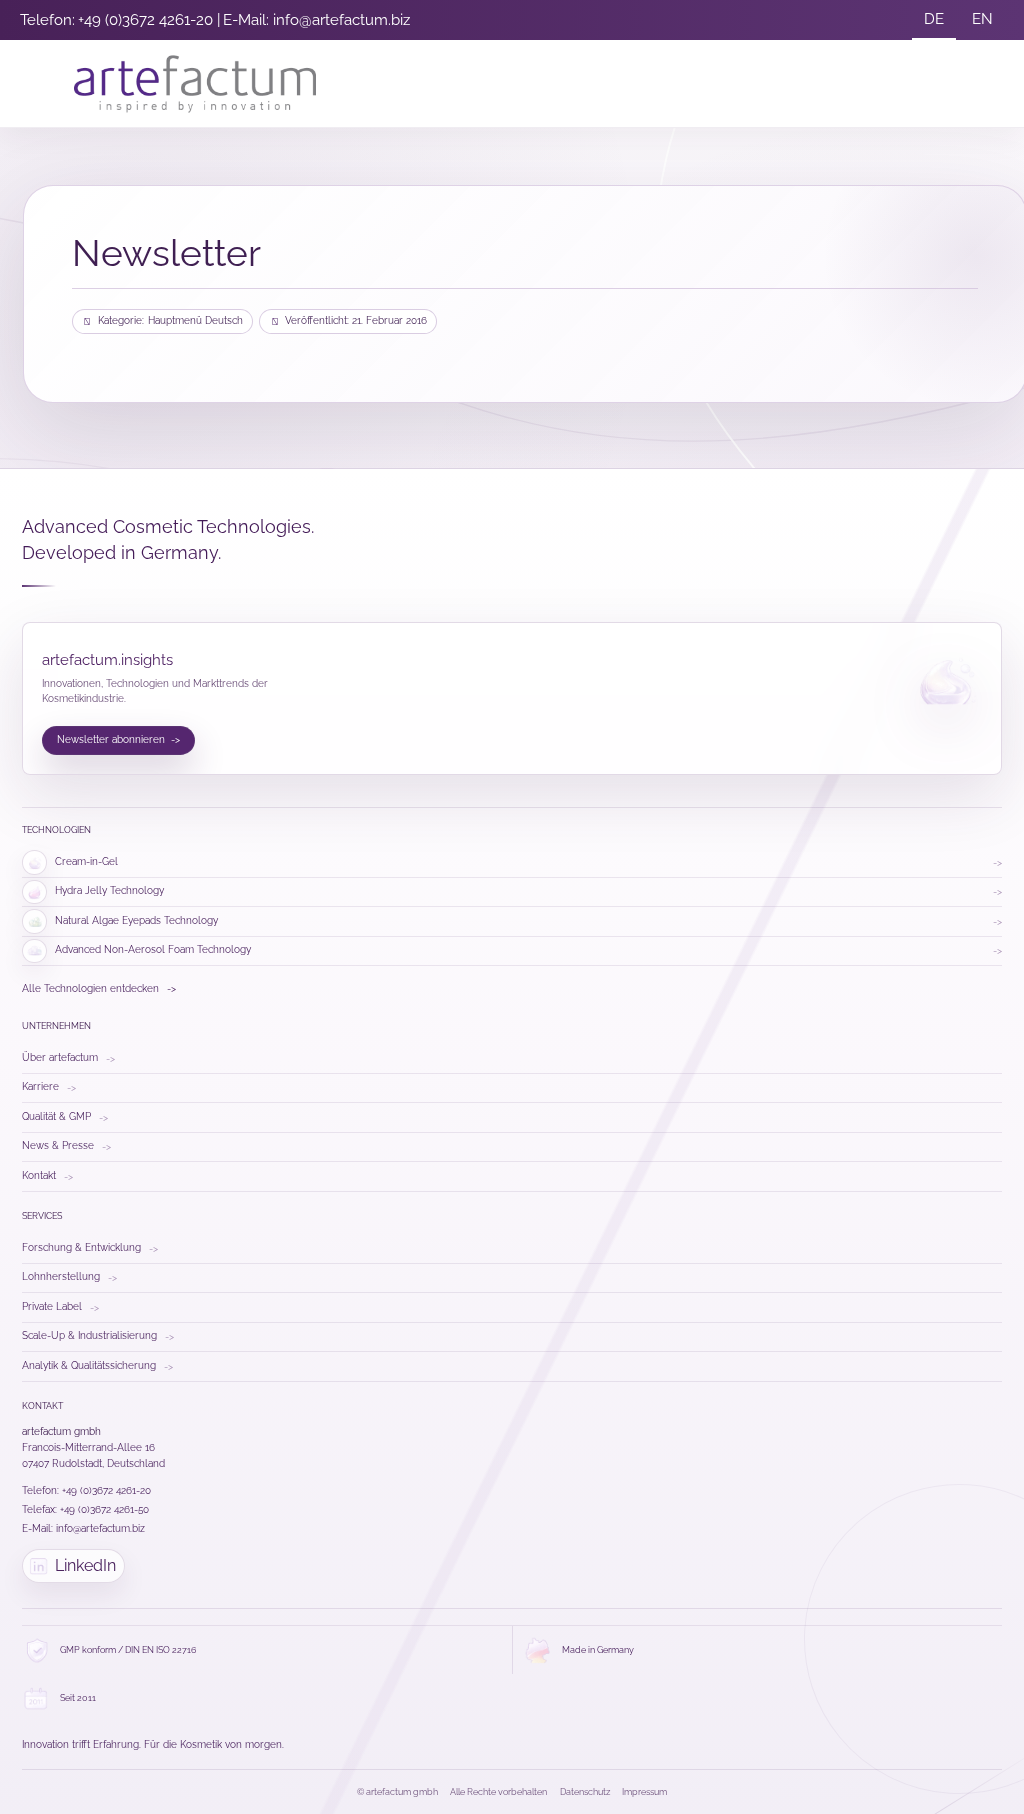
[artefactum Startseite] (195, 84)
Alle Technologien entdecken (99, 988)
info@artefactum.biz (341, 20)
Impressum (644, 1792)
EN (982, 19)
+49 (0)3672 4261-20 (145, 20)
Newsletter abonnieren (119, 739)
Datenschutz (585, 1792)
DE (934, 19)
